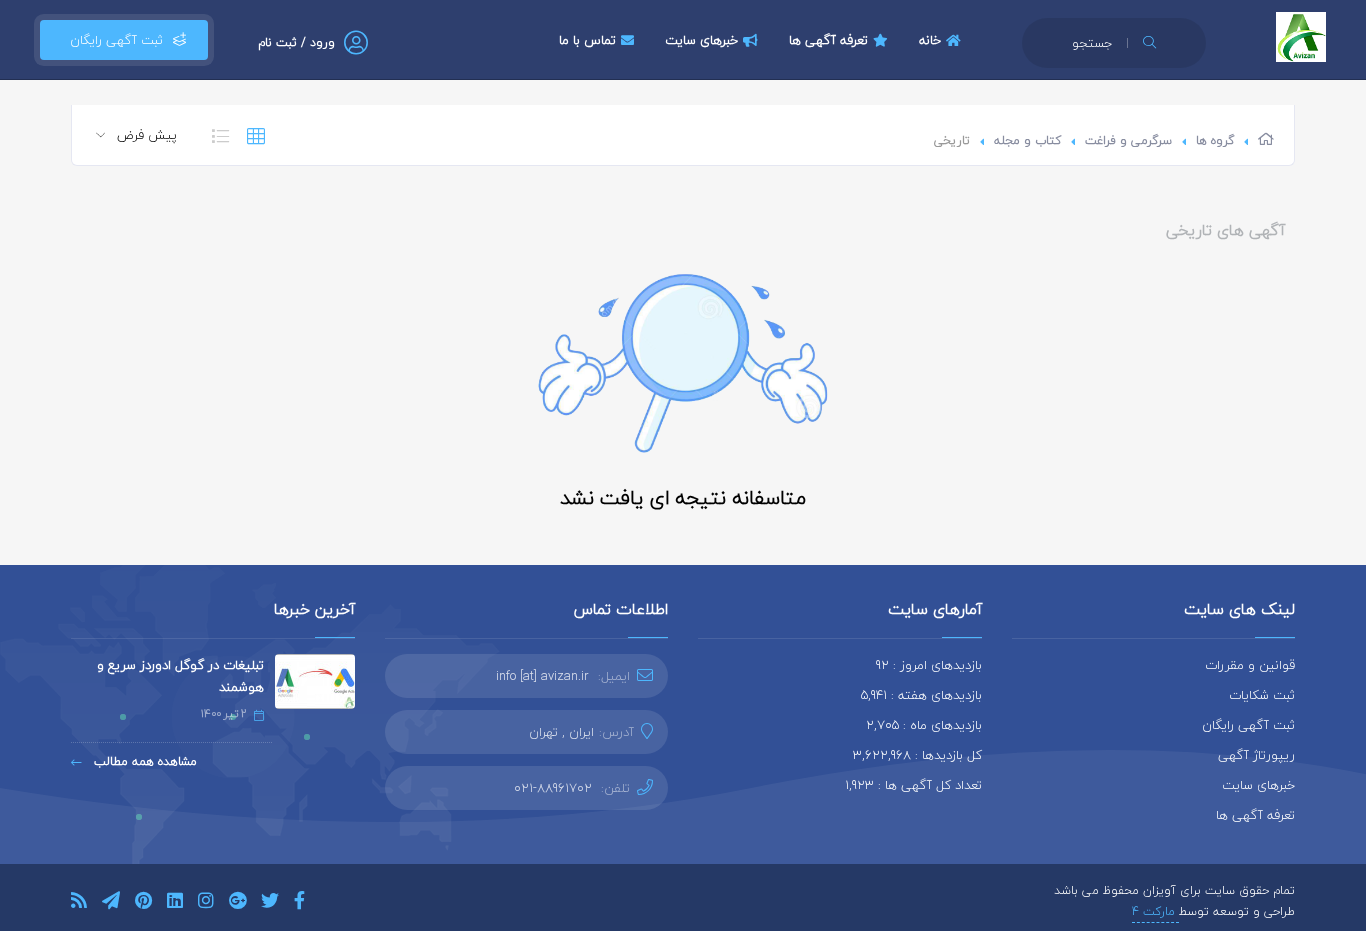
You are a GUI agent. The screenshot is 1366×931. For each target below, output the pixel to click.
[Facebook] (299, 903)
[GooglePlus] (237, 903)
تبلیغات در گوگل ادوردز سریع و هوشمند (180, 676)
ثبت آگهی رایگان (112, 40)
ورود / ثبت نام (296, 42)
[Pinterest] (143, 903)
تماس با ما (587, 40)
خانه (930, 40)
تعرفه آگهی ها (828, 40)
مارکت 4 (1155, 911)
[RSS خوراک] (79, 903)
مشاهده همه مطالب (143, 761)
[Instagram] (206, 903)
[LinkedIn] (175, 903)
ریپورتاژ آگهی (1256, 755)
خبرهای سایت (701, 40)
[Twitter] (270, 903)
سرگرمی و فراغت (1128, 140)
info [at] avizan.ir (542, 676)
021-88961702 (553, 788)
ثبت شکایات (1262, 695)
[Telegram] (111, 903)
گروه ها (1215, 140)
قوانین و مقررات (1250, 665)
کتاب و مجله (1027, 140)
